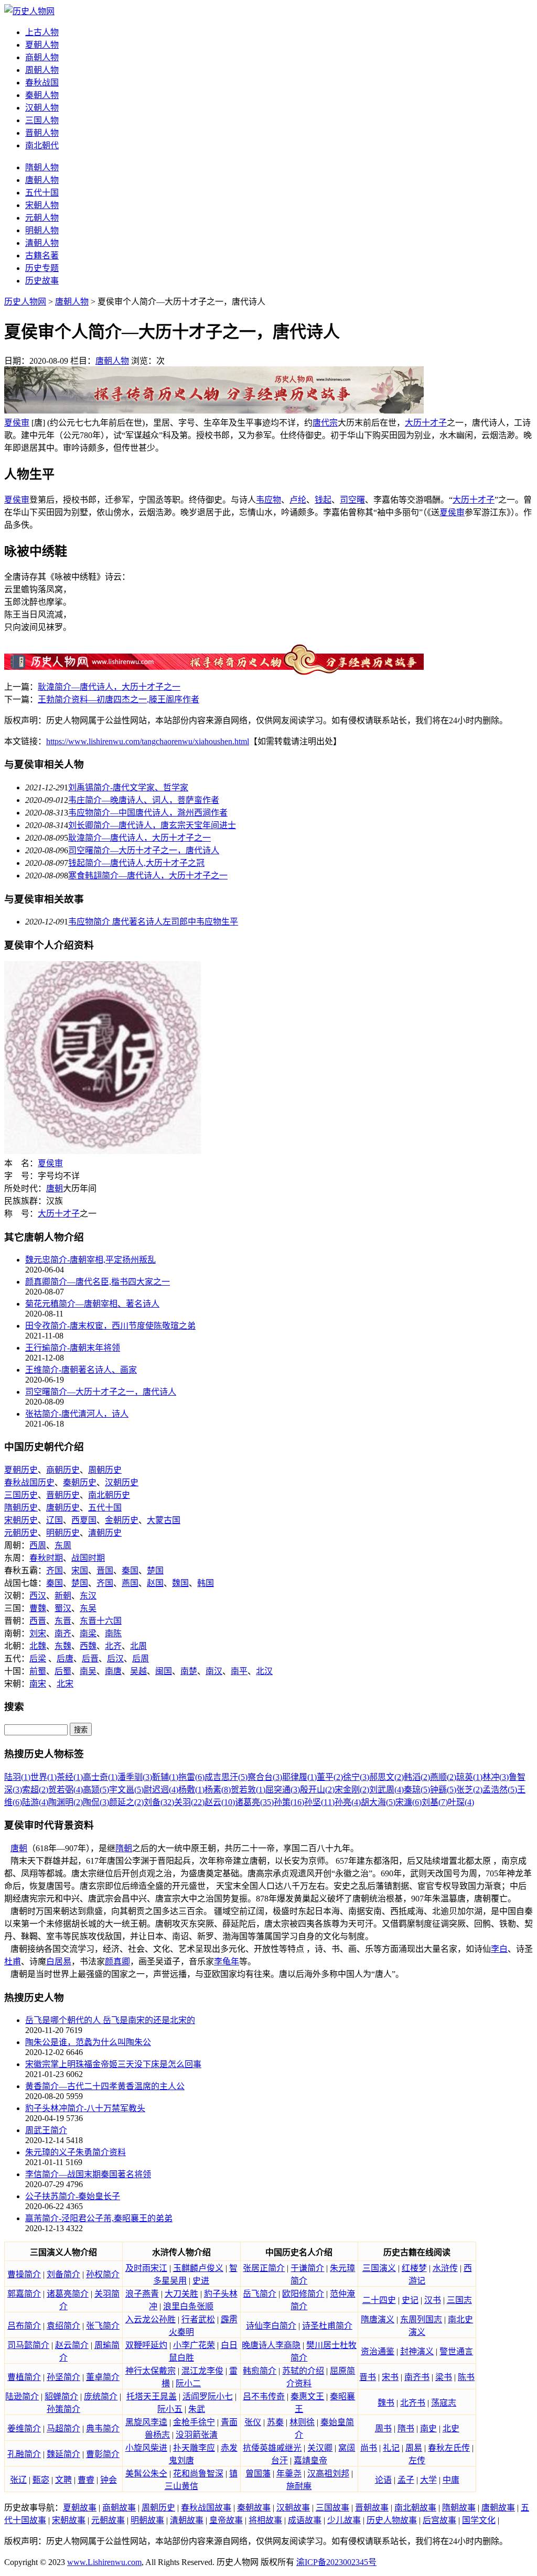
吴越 (138, 1671)
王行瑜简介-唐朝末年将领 (73, 1348)
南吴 (88, 1671)
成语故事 (305, 2520)
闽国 (164, 1671)
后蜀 (63, 1671)
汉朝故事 (293, 2508)
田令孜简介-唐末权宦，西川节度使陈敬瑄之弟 (110, 1326)
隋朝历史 (21, 1508)
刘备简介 (63, 2274)
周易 (414, 2448)
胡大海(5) (378, 1802)
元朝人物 (42, 218)
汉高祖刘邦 (328, 2474)
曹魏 (38, 1608)
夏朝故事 (80, 2508)
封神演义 (417, 2351)
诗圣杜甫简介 (327, 2326)
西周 (38, 1545)
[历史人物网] (29, 11)
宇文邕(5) (126, 1790)
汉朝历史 (122, 1482)
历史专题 (42, 268)
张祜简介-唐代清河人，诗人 (77, 1414)
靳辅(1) (165, 1777)
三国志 (459, 2300)
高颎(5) (96, 1790)
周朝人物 (42, 70)
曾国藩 (258, 2474)
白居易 (59, 1961)
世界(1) (44, 1777)
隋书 (406, 2428)
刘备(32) (159, 1802)
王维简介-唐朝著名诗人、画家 (81, 1370)
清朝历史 (105, 1533)
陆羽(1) (17, 1777)
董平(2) (330, 1777)
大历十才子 (426, 423)
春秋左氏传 (449, 2448)
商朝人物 (42, 57)
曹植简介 (24, 2377)
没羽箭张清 (197, 2435)
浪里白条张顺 (188, 2306)
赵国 (155, 1583)
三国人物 (42, 120)
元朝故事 (108, 2520)
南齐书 (417, 2377)
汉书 (433, 2300)
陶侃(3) (96, 1802)
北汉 (264, 1671)
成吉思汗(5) (226, 1777)
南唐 (113, 1671)
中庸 (451, 2480)
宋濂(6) (409, 1802)
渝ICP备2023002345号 (336, 2562)
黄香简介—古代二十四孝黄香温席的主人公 (105, 2086)
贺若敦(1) (248, 1790)
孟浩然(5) (500, 1790)
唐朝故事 (498, 2508)
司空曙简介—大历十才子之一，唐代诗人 (144, 850)
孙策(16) (289, 1802)
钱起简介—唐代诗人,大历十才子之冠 (136, 863)
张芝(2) (469, 1790)
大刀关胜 (181, 2294)
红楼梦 (414, 2268)
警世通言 (456, 2351)
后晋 (90, 1659)
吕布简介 (24, 2326)
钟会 (109, 2480)
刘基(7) (435, 1802)
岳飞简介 (260, 2294)
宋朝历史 (21, 1520)
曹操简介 (24, 2274)
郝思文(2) (386, 1777)
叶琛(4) (461, 1802)
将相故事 (265, 2520)
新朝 (63, 1596)
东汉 (88, 1596)
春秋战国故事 (206, 2508)
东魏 (63, 1646)
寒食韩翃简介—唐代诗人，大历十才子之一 (148, 876)
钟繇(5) (443, 1790)
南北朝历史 (109, 1495)
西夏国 (84, 1520)
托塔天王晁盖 (152, 2396)
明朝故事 (147, 2520)
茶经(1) (70, 1777)
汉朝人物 (42, 108)
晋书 (368, 2377)
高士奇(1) (100, 1777)
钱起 (323, 500)
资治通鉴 (378, 2351)
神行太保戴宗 (151, 2371)
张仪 (253, 2422)
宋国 (80, 1570)
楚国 (155, 1570)
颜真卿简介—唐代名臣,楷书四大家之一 (98, 1282)
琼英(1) (469, 1777)
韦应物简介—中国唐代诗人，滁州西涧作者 (148, 813)
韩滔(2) (417, 1777)
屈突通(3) (283, 1790)
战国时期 (88, 1558)
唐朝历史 (63, 1508)
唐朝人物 (42, 180)
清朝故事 (187, 2520)
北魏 (38, 1646)
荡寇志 (444, 2403)
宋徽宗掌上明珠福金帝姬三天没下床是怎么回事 (113, 2064)
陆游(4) (35, 1802)
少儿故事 (344, 2520)
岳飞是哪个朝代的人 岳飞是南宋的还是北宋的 (110, 2020)
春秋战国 (42, 83)
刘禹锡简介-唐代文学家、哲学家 (128, 787)
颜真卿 (117, 1961)
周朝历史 (105, 1470)
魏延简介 (63, 2454)
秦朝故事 (254, 2508)
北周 (138, 1646)
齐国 (55, 1570)
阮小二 (188, 2383)
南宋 (38, 1684)
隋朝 (124, 1848)
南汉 (214, 1671)
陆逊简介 (22, 2396)
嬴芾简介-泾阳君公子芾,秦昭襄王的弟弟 (99, 2218)
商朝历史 (63, 1470)
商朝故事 (119, 2508)
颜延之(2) (126, 1802)
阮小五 (170, 2409)
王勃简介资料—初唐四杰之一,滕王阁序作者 (119, 699)
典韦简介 (103, 2428)
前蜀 (38, 1671)
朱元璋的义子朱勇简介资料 (76, 2152)
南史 (428, 2428)
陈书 (466, 2377)
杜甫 (13, 1961)
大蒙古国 (164, 1520)
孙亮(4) (348, 1802)
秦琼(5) (417, 1790)
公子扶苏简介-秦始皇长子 (73, 2196)
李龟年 (227, 1961)
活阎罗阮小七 (208, 2396)
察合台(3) (265, 1777)
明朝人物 (42, 230)
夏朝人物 (42, 45)
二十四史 (379, 2300)
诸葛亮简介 (68, 2294)
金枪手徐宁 (194, 2422)
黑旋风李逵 (146, 2422)
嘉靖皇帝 (310, 2460)
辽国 (55, 1520)
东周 (63, 1545)
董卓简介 (103, 2377)
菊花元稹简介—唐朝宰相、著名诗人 (92, 1304)
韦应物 (268, 500)
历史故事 (42, 281)
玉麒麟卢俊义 (198, 2268)
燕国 (130, 1583)
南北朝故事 (415, 2508)
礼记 (391, 2448)
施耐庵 (299, 2486)
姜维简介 (24, 2428)
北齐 (113, 1646)
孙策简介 (63, 2409)
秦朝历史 (80, 1482)
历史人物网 (25, 302)
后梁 (38, 1659)
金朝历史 (122, 1520)
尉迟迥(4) (161, 1790)
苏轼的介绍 (303, 2371)
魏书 (386, 2403)
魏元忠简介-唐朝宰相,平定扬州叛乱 (90, 1260)
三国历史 (21, 1495)
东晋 (63, 1621)
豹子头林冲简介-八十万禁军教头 (85, 2108)
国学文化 (479, 2520)
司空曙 (352, 500)
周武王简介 (46, 2130)
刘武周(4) (386, 1790)
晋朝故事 (372, 2508)
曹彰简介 (103, 2454)
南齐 (63, 1633)
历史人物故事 (392, 2520)
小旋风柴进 (146, 2448)
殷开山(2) (317, 1790)
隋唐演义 (378, 2319)
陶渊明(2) (66, 1802)
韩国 (206, 1583)
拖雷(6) (191, 1777)
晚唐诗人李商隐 (271, 2345)
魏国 (180, 1583)
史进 (201, 2281)
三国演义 (379, 2268)
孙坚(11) (319, 1802)
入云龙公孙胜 (151, 2319)
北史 (451, 2428)
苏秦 (275, 2422)
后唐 (65, 1659)
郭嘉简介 (24, 2294)
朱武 (197, 2409)
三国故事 (332, 2508)
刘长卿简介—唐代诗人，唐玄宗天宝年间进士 (152, 825)
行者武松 (198, 2319)
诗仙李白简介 (271, 2326)
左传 (417, 2460)
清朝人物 (42, 243)
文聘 (63, 2480)
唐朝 (55, 1188)
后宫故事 (439, 2520)
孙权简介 (103, 2274)
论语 (383, 2480)
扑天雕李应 (194, 2448)
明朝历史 (63, 1533)
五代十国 (42, 193)
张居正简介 (264, 2268)
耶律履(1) (299, 1777)
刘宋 (38, 1633)
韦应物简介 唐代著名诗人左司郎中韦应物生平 (153, 922)
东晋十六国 (101, 1621)
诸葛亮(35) (254, 1802)
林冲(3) (496, 1777)
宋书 (390, 2377)
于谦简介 (307, 2268)
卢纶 (298, 500)
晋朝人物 (42, 133)
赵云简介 (72, 2345)
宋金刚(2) (352, 1790)
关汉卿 (320, 2448)
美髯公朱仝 (146, 2474)
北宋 (65, 1684)
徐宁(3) (356, 1777)
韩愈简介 (260, 2371)
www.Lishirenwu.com (104, 2562)
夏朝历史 (21, 1470)
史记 (410, 2300)
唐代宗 (325, 423)
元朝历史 (21, 1533)
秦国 (130, 1570)
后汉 (115, 1659)
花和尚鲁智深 (198, 2474)
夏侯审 (17, 423)
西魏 (88, 1646)
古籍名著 (42, 256)
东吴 (88, 1608)
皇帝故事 (226, 2520)
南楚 (189, 1671)
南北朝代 (42, 145)
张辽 (18, 2480)
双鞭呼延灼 (146, 2345)
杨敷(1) (191, 1790)
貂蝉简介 (61, 2396)
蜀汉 (63, 1608)
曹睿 (86, 2480)
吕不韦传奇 (264, 2396)
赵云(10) (220, 1802)
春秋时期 (46, 1558)
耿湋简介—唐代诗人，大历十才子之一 (109, 687)
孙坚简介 (63, 2377)
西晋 (38, 1621)
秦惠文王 (307, 2396)
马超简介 (63, 2428)
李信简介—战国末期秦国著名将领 (88, 2174)
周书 (383, 2428)
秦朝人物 (42, 95)
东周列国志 (421, 2319)
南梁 (88, 1633)
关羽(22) (189, 1802)
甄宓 (41, 2480)
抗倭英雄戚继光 (272, 2448)
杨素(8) (218, 1790)
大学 (428, 2480)
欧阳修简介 (303, 2294)
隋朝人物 (42, 167)
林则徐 (302, 2422)
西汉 (38, 1596)
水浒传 (445, 2268)
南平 (239, 1671)
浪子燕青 (142, 2294)
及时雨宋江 (146, 2268)
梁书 (444, 2377)
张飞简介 (103, 2326)
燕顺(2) (443, 1777)
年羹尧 (289, 2474)
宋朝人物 (42, 205)
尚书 (369, 2448)
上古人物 (42, 32)
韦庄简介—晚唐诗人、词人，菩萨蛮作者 (144, 800)
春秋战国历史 (29, 1482)
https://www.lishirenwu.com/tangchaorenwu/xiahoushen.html (148, 741)
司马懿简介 (28, 2345)
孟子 (406, 2480)
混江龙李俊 (202, 2371)
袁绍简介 (63, 2326)
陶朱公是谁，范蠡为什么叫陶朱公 (88, 2042)
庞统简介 (101, 2396)
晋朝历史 (63, 1495)
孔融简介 (24, 2454)
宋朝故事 (69, 2520)
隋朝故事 (459, 2508)
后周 (141, 1659)
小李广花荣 (194, 2345)
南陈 (113, 1633)
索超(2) (35, 1790)
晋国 (105, 1570)
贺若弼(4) (66, 1790)
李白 (499, 1949)
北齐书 (413, 2403)
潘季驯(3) (135, 1777)
